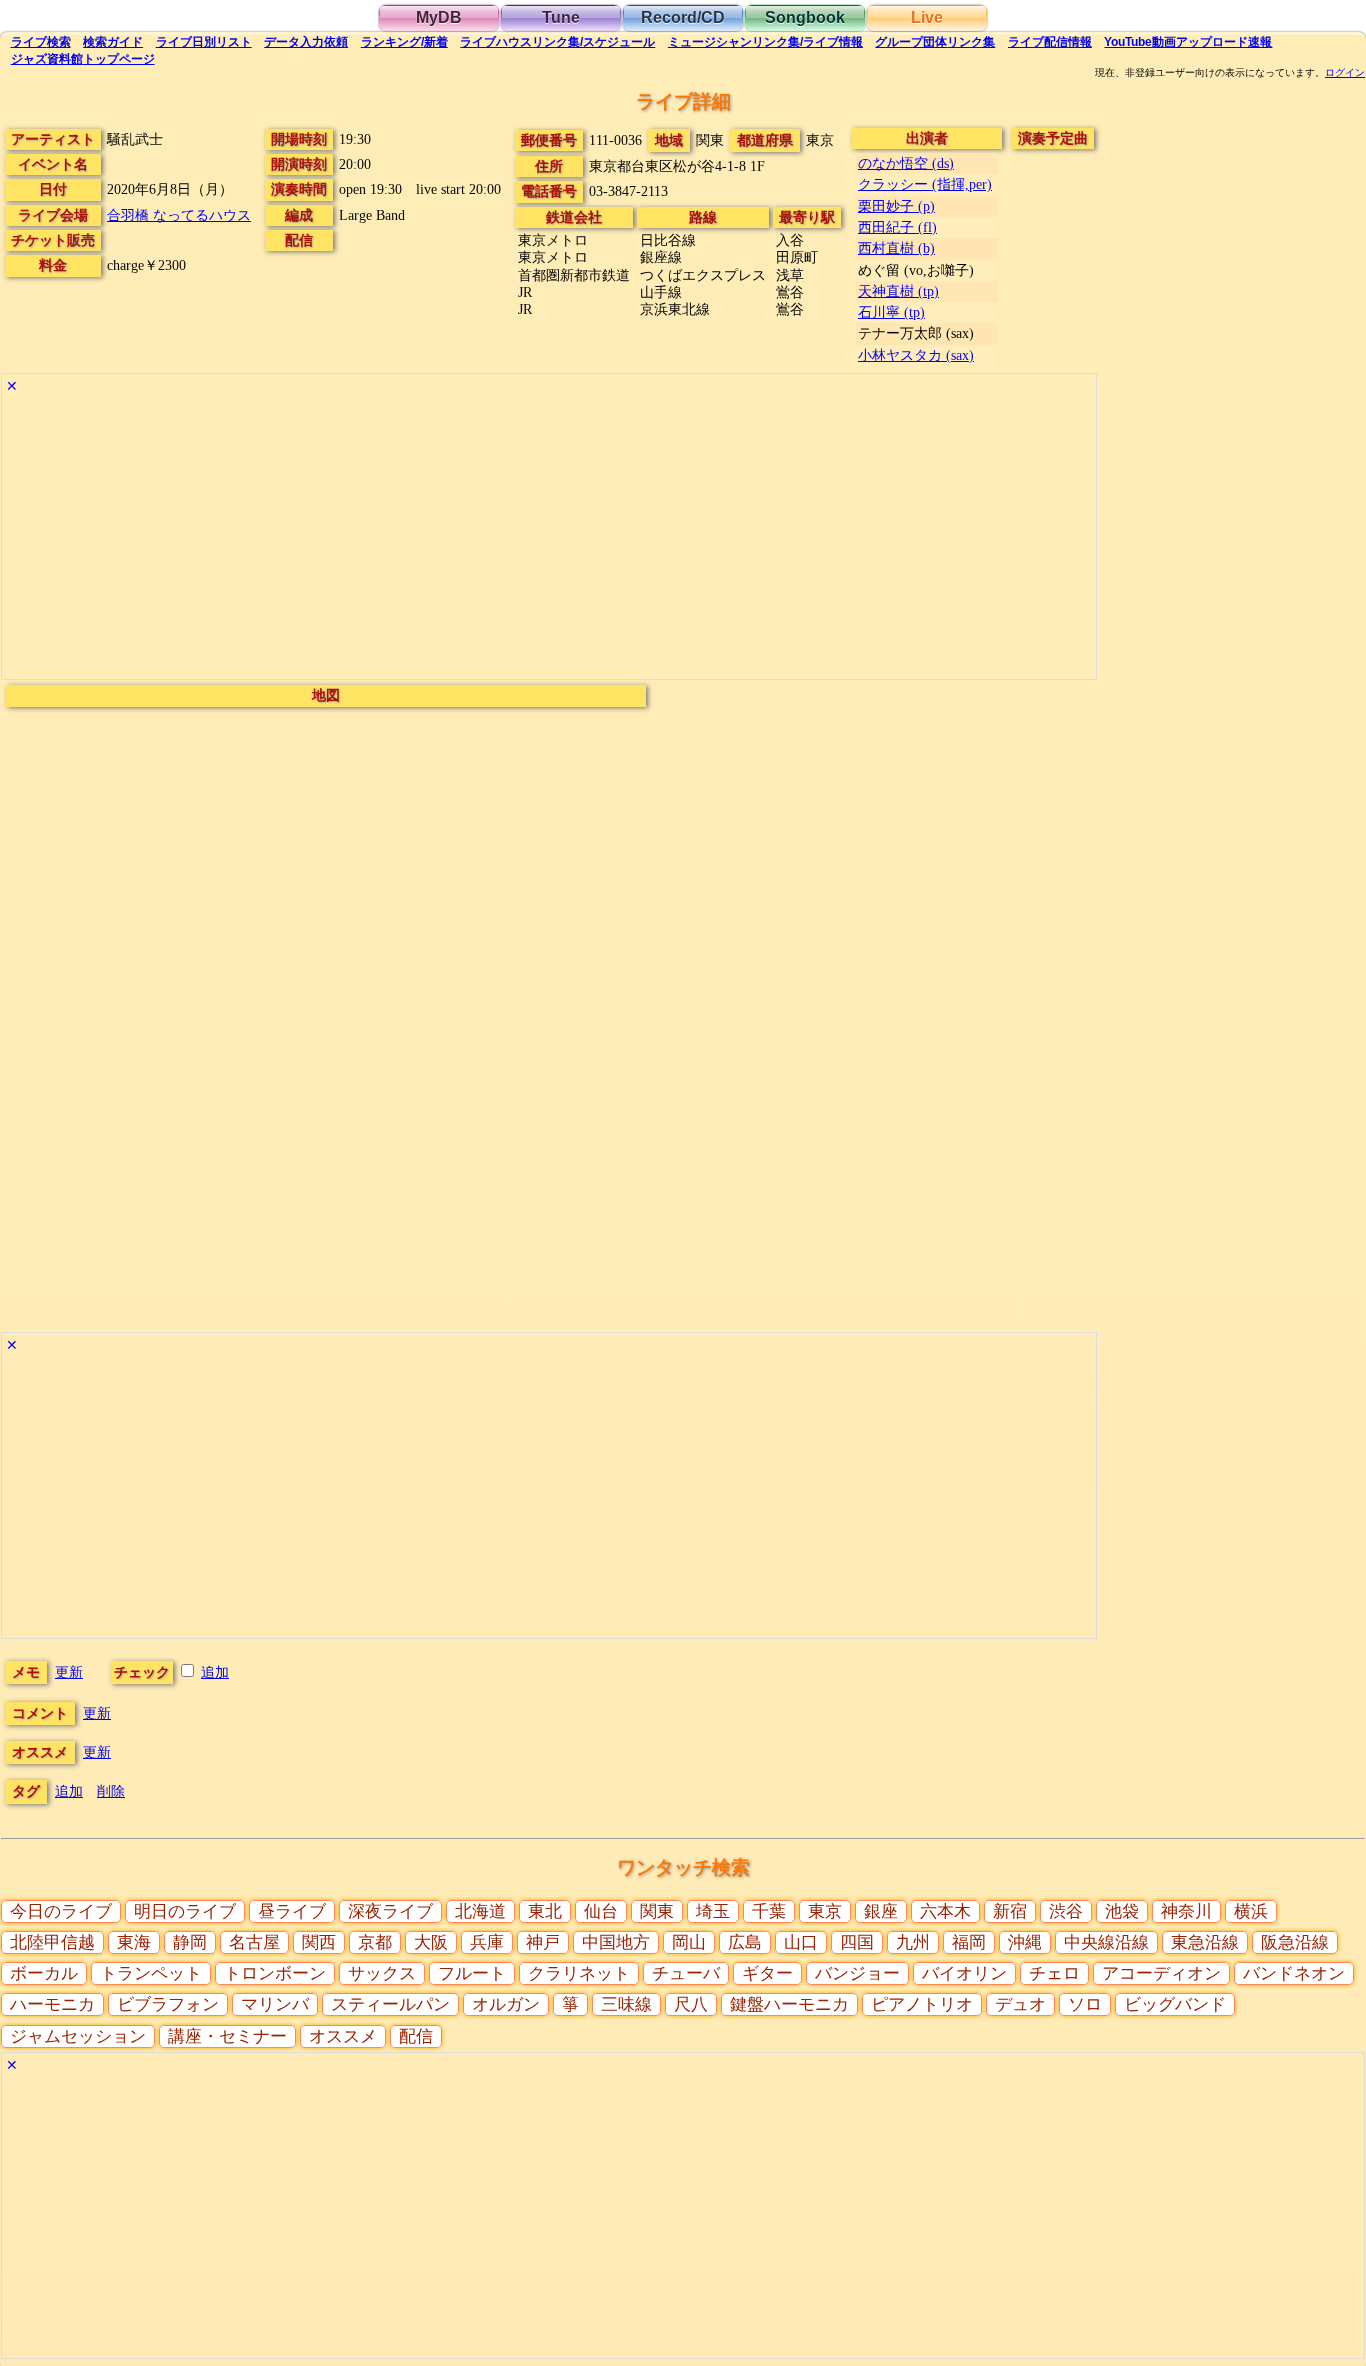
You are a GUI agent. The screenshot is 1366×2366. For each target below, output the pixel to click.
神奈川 (1186, 1911)
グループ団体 (935, 42)
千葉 (769, 1911)
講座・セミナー (227, 2036)
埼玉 (713, 1911)
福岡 (969, 1942)
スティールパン (390, 2004)
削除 (111, 1791)
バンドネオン (1294, 1973)
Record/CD (683, 17)
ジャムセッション (78, 2036)
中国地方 (616, 1942)
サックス (382, 1973)
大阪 (431, 1942)
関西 (319, 1942)
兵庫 (487, 1942)
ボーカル (44, 1973)
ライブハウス (557, 42)
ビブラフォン (168, 2004)
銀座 (881, 1911)
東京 (825, 1911)
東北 (545, 1911)
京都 (375, 1942)
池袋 (1122, 1911)
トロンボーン (275, 1973)
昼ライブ (292, 1911)
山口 (801, 1942)
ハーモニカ (52, 2004)
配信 (1050, 42)
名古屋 (254, 1942)
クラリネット (579, 1973)
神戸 (543, 1942)
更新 (69, 1672)
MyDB (439, 17)
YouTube (1188, 42)
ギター (767, 1973)
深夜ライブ (390, 1911)
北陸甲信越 (52, 1942)
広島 (745, 1942)
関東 (657, 1911)
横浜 (1251, 1911)
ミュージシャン (765, 42)
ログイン (1345, 73)
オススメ (343, 2036)
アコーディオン (1161, 1973)
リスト (204, 42)
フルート (472, 1973)
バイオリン (964, 1973)
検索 (41, 42)
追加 (215, 1672)
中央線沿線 (1106, 1942)
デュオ (1020, 2004)
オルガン (506, 2004)
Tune (561, 17)
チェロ (1054, 1973)
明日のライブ (185, 1911)
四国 (857, 1942)
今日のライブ (61, 1911)
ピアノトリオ (922, 2004)
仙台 (601, 1911)
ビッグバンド (1175, 2004)
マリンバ (275, 2004)
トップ (83, 59)
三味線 (626, 2004)
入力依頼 (306, 42)
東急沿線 (1205, 1942)
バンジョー (857, 1973)
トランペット (151, 1973)
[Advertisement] (549, 539)
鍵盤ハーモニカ (789, 2004)
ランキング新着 (404, 42)
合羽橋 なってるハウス (179, 215)
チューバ (686, 1973)
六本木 (945, 1911)
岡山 (689, 1942)
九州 (913, 1942)
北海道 (480, 1911)
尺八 (691, 2004)
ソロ (1085, 2004)
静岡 (190, 1942)
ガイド (113, 42)
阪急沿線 (1295, 1942)
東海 (134, 1942)
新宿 (1010, 1911)
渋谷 (1066, 1911)
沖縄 (1025, 1942)
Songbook (805, 17)
